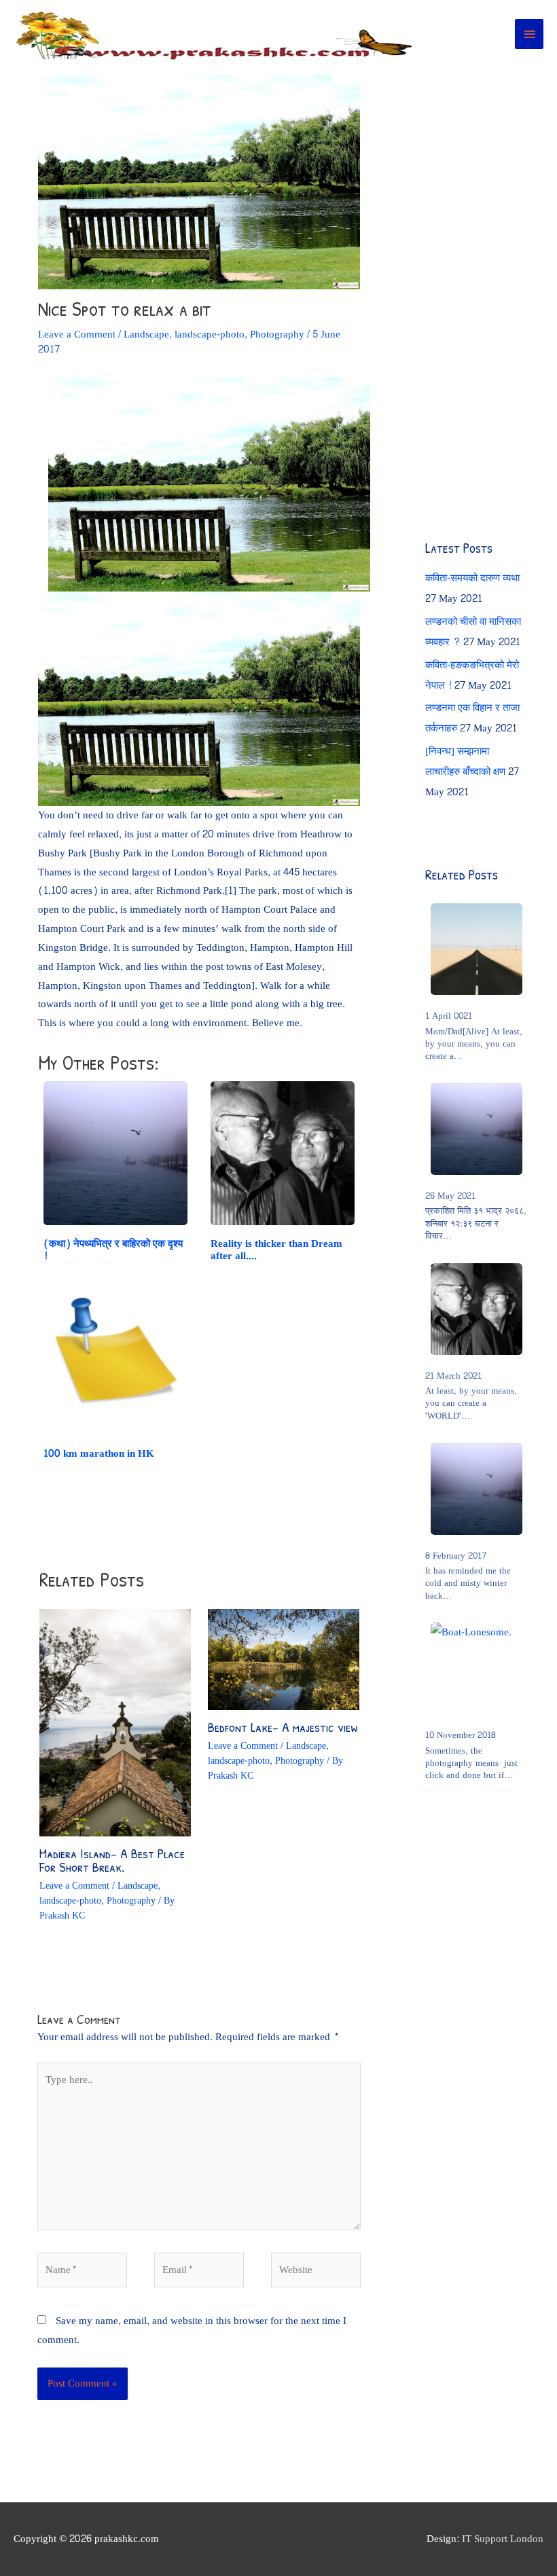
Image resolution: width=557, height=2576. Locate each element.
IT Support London (503, 2539)
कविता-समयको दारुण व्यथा (472, 578)
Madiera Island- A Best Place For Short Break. (112, 1860)
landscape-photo (210, 334)
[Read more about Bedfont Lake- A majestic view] (284, 1662)
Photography (277, 334)
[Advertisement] (491, 265)
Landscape (146, 334)
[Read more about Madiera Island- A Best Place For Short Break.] (115, 1725)
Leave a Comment (77, 334)
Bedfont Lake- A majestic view (283, 1727)
